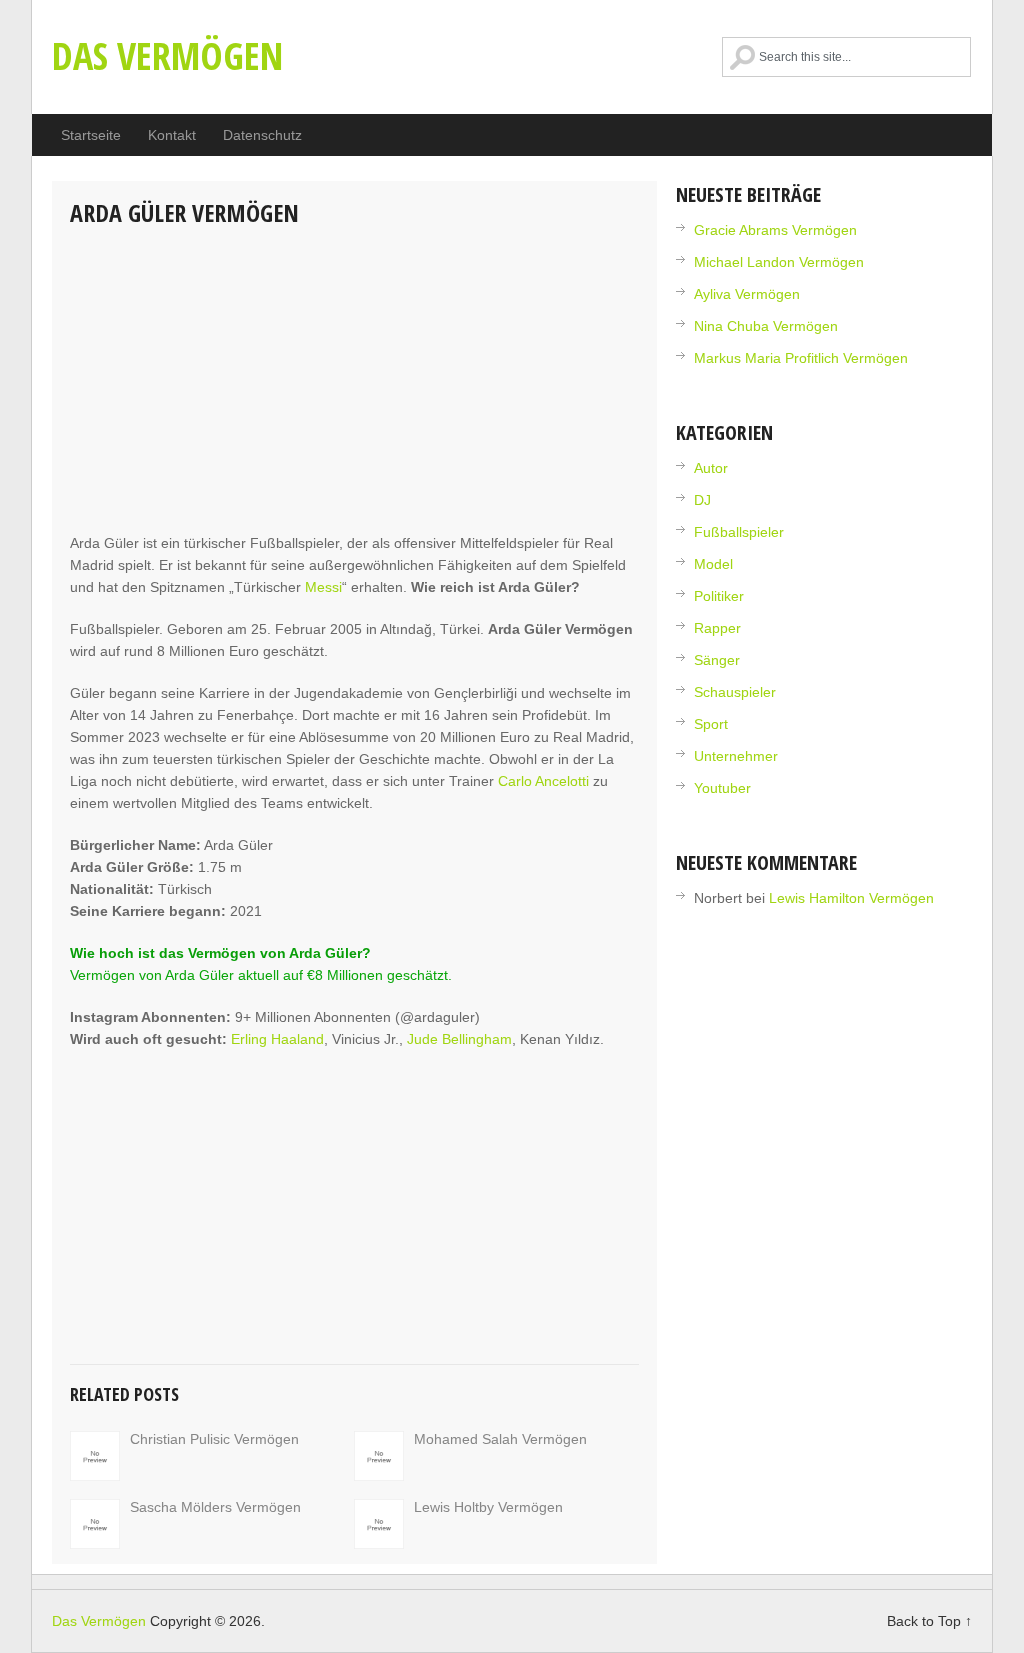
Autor (711, 468)
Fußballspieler (739, 532)
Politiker (719, 596)
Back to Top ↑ (929, 1621)
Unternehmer (736, 756)
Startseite (91, 135)
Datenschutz (262, 135)
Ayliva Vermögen (747, 294)
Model (713, 564)
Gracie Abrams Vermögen (775, 230)
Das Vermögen (167, 55)
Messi (323, 587)
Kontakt (172, 135)
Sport (711, 724)
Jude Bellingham (459, 1039)
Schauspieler (735, 692)
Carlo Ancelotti (543, 781)
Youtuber (722, 788)
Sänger (717, 660)
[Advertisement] (354, 382)
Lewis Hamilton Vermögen (851, 898)
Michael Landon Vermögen (779, 262)
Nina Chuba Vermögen (766, 326)
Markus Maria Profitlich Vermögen (801, 358)
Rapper (717, 628)
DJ (702, 500)
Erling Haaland (277, 1039)
